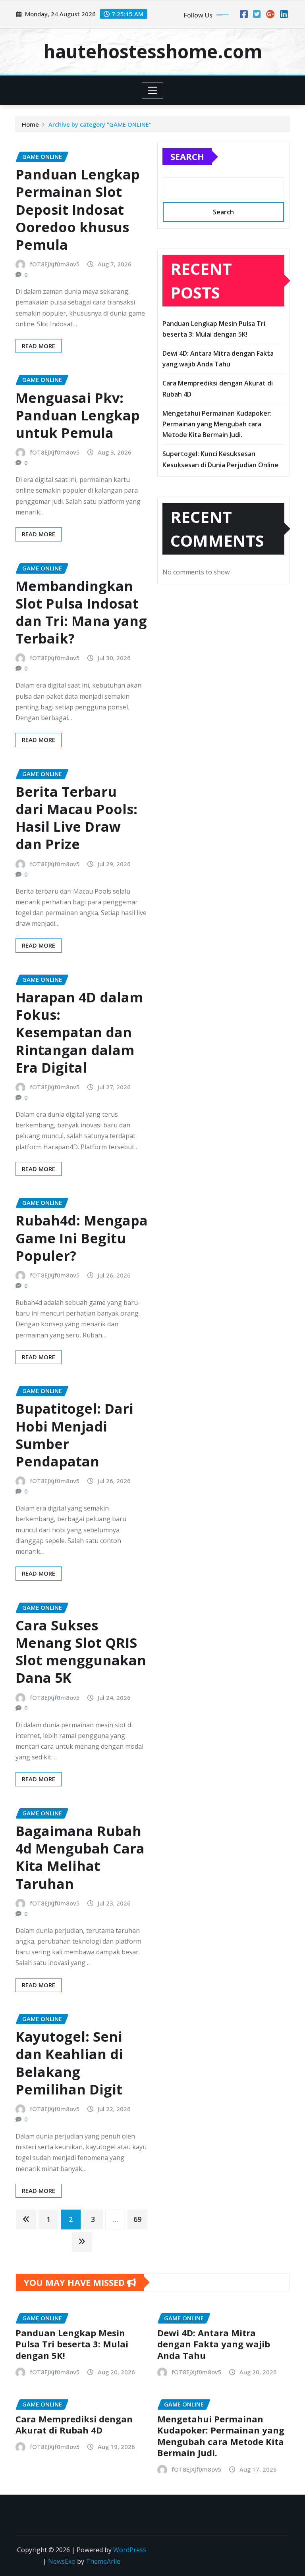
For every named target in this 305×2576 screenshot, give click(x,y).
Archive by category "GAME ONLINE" (100, 124)
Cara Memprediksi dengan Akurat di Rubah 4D (74, 2425)
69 (137, 2219)
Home (30, 124)
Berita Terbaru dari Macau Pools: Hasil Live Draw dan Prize (76, 818)
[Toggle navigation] (153, 91)
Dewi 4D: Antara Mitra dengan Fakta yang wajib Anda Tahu (214, 2344)
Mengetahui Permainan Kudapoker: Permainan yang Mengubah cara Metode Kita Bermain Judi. (217, 424)
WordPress (130, 2550)
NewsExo (62, 2561)
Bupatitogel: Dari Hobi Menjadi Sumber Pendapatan (74, 1435)
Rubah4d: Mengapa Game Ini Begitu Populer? (82, 1238)
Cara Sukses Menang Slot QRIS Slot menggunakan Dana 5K (81, 1652)
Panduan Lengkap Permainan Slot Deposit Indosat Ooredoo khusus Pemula (78, 209)
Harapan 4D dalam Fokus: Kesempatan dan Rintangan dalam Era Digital (79, 1032)
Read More (39, 346)
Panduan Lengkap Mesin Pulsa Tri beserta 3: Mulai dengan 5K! (72, 2344)
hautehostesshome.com (153, 51)
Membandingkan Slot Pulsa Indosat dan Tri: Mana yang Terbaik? (81, 612)
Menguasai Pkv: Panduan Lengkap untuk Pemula (78, 415)
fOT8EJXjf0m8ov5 (55, 264)
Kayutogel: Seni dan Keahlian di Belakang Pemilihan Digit (69, 2063)
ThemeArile (103, 2561)
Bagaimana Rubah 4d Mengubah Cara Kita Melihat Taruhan (80, 1857)
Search (187, 156)
